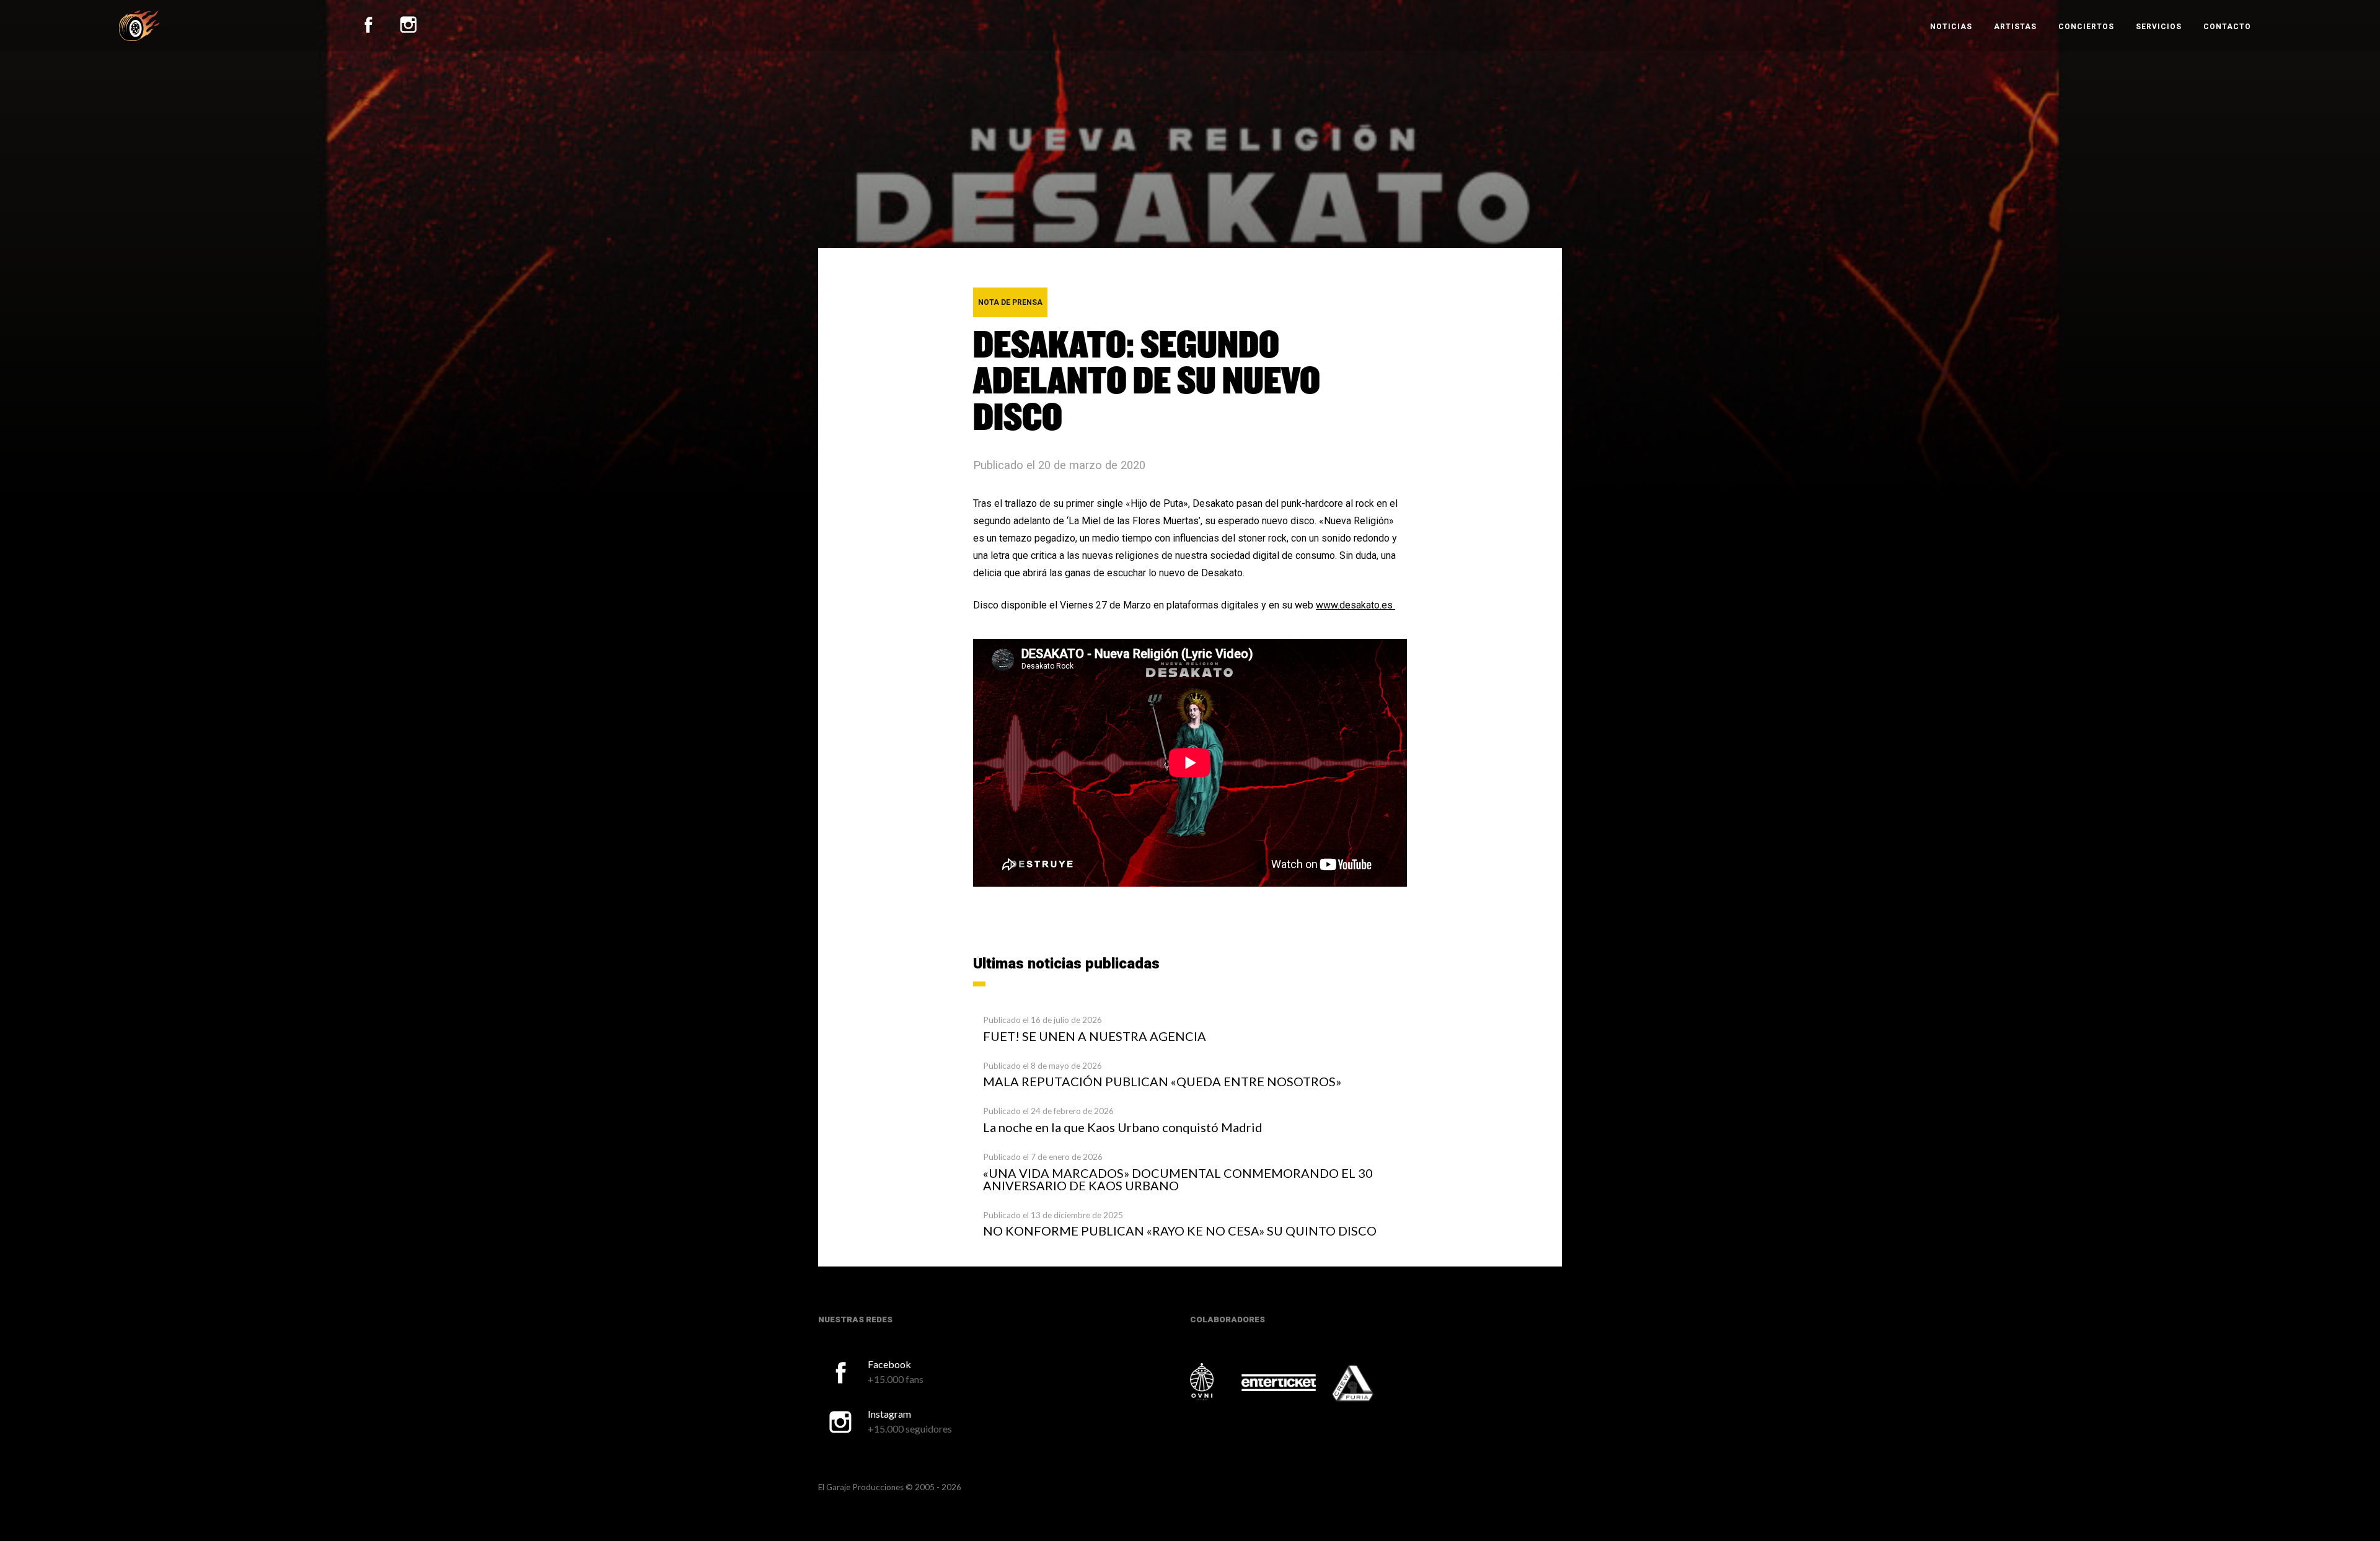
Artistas (2015, 27)
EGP (139, 25)
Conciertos (2086, 27)
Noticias (1951, 27)
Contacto (2227, 27)
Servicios (2159, 27)
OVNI (1215, 1382)
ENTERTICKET (1279, 1383)
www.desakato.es (1355, 605)
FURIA (1370, 1384)
